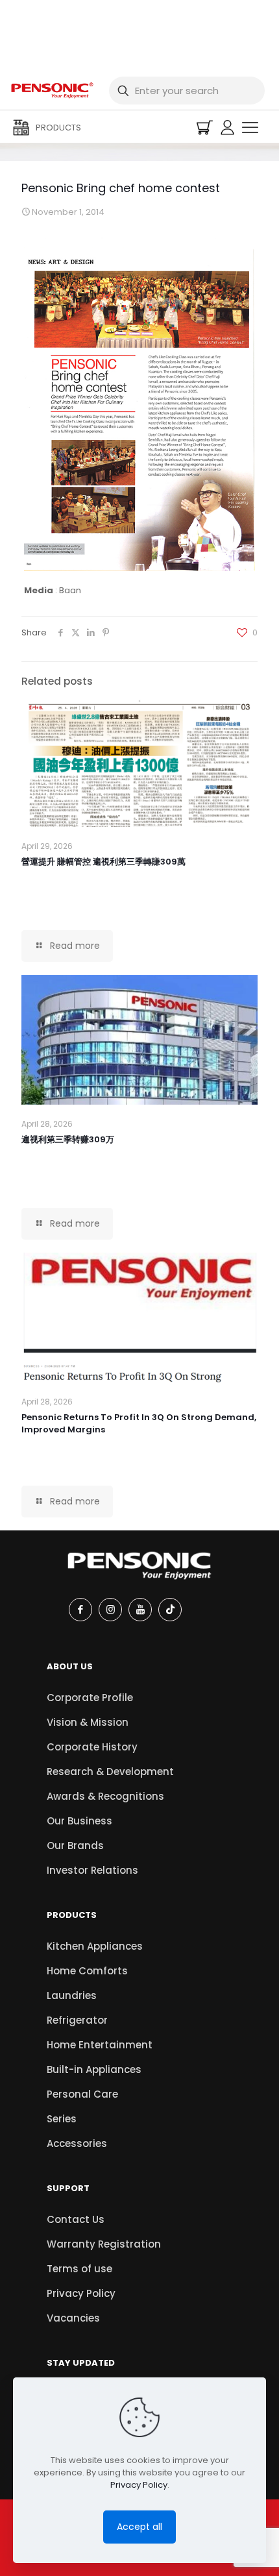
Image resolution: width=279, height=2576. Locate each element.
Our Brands (75, 1846)
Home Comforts (87, 1971)
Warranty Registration (104, 2244)
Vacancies (73, 2318)
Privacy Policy (81, 2293)
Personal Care (82, 2094)
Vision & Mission (88, 1722)
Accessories (77, 2143)
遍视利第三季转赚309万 (68, 1139)
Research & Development (110, 1772)
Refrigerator (77, 2020)
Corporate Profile (90, 1698)
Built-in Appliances (94, 2069)
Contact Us (76, 2219)
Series (62, 2119)
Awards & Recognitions (105, 1796)
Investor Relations (92, 1870)
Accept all (139, 2527)
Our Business (79, 1821)
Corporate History (92, 1747)
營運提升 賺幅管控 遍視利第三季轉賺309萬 (103, 862)
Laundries (72, 1995)
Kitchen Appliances (95, 1946)
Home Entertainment (100, 2045)
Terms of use (79, 2269)
